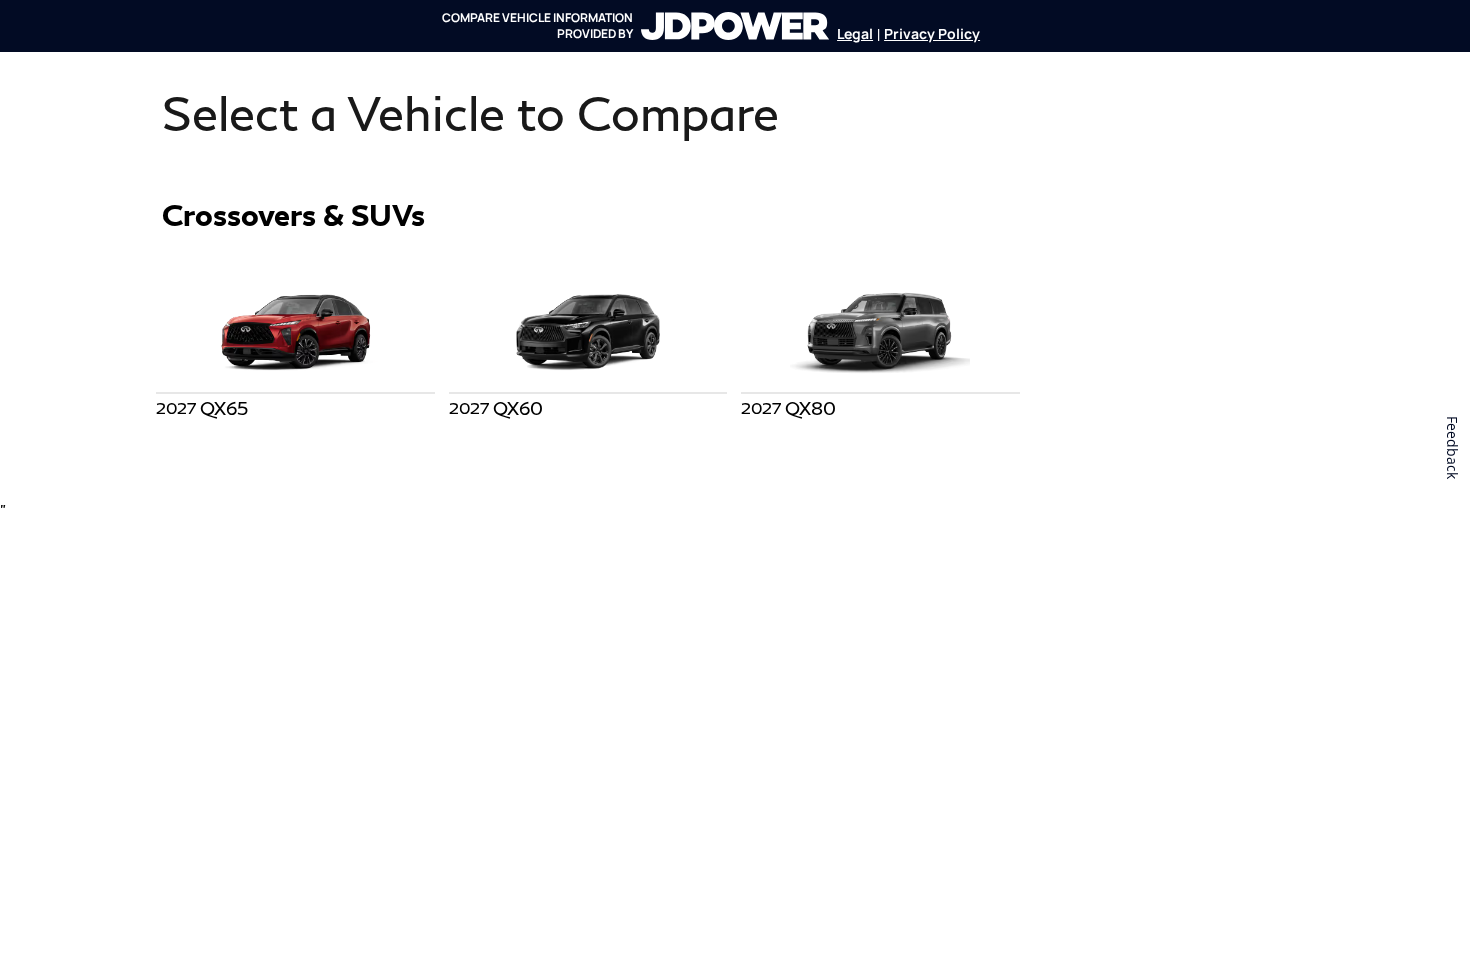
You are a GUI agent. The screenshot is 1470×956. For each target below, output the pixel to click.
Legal (855, 33)
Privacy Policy (932, 33)
